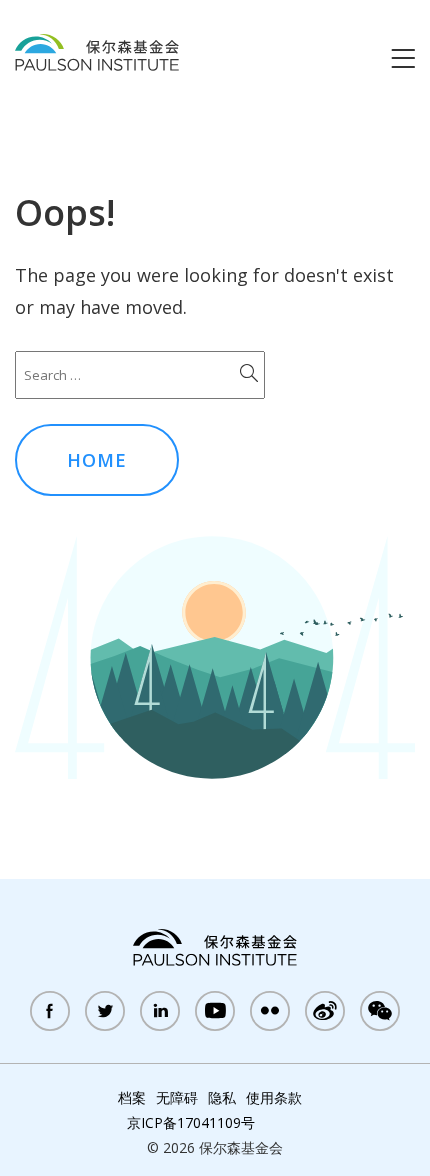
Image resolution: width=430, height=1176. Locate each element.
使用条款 (274, 1097)
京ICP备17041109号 (191, 1122)
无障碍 (177, 1097)
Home (97, 460)
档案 (132, 1097)
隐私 (222, 1097)
